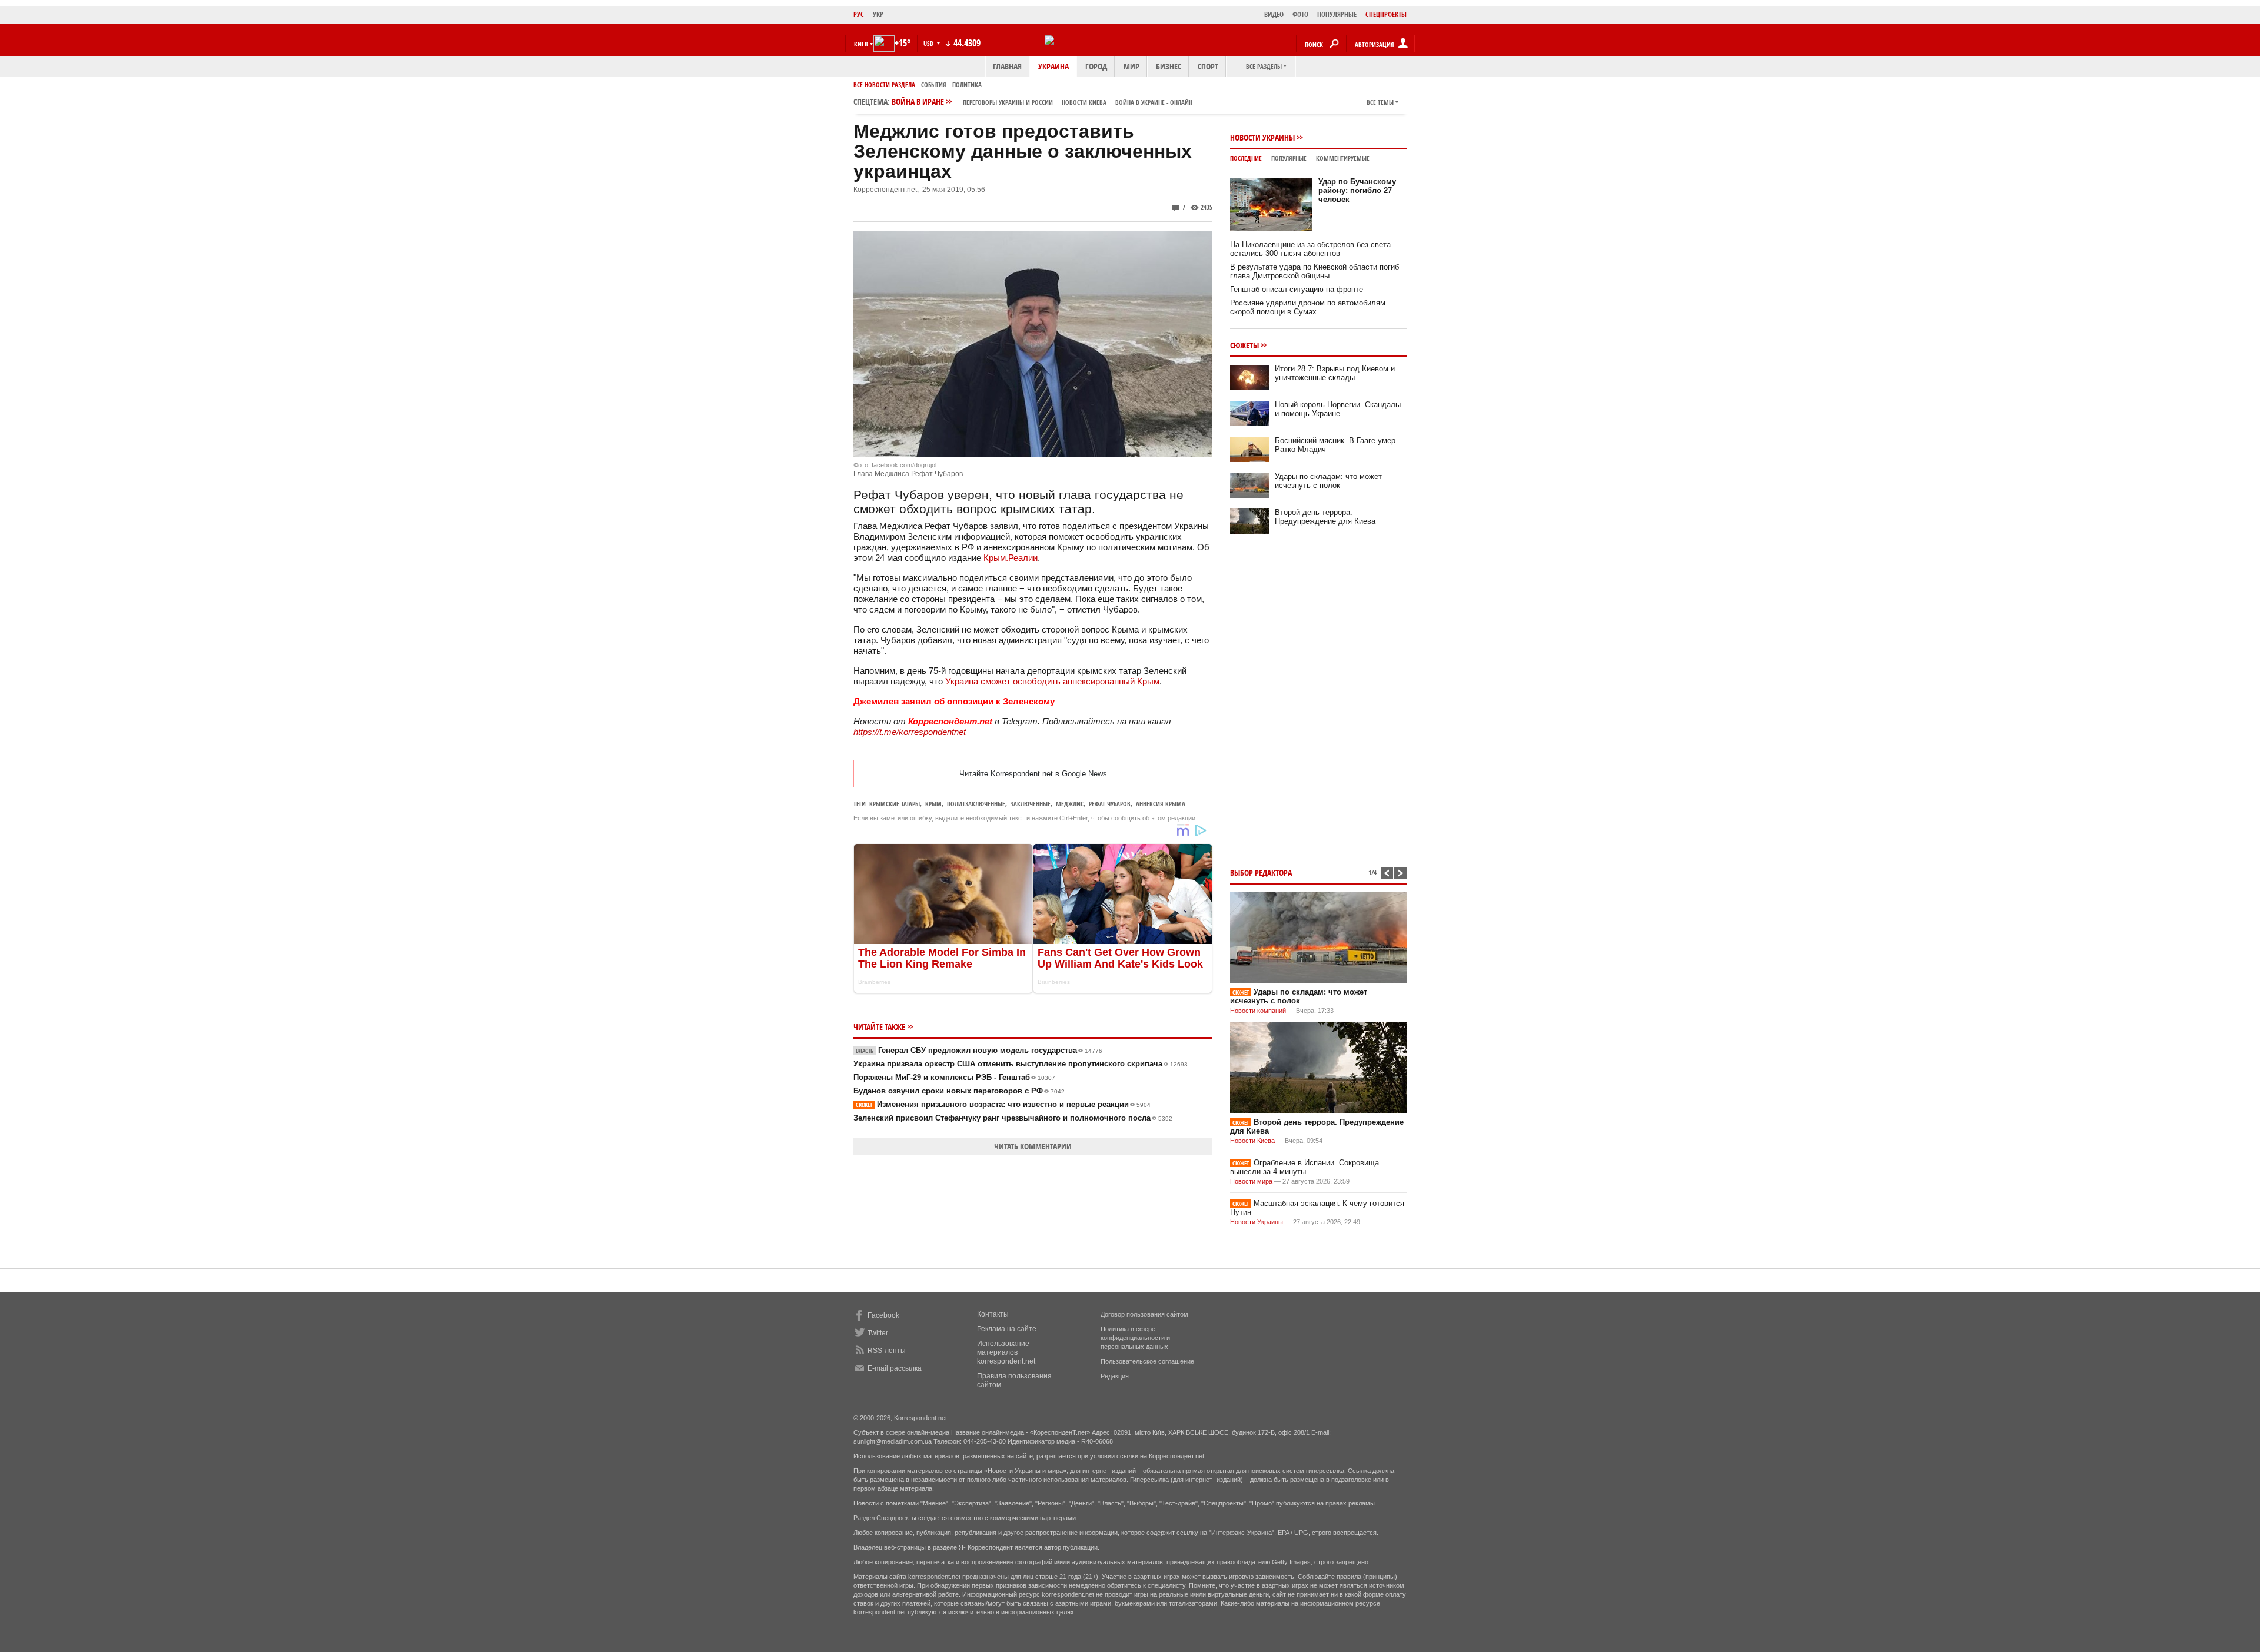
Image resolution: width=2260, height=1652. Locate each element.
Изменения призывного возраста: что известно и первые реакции (1003, 1104)
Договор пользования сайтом (1144, 1314)
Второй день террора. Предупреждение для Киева (1325, 517)
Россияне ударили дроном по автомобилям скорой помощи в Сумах (1308, 307)
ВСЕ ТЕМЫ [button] (1380, 102)
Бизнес (1169, 66)
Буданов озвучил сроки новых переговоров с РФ (959, 1091)
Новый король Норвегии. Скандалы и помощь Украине (1338, 409)
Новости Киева (1252, 1141)
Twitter (878, 1333)
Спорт (1208, 66)
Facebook (883, 1315)
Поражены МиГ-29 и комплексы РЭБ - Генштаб (954, 1077)
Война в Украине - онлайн (1154, 102)
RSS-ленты (887, 1351)
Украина (1053, 66)
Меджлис (1070, 804)
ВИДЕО (1274, 14)
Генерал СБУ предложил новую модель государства (979, 1050)
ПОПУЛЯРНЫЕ (1337, 14)
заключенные (1031, 804)
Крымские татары (895, 804)
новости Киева (1084, 102)
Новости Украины (1262, 137)
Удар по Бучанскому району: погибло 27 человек (1357, 190)
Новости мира (1251, 1181)
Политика (967, 84)
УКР (878, 14)
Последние (1246, 158)
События (934, 84)
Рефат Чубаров (1110, 804)
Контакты (993, 1314)
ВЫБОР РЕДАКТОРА (1261, 872)
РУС (859, 14)
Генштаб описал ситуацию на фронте (1297, 289)
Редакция (1115, 1376)
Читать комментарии (1033, 1146)
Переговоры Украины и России (1008, 102)
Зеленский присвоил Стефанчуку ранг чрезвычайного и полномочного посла (1013, 1118)
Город (1096, 66)
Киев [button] (861, 44)
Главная (1007, 66)
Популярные (1289, 158)
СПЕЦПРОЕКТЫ (1386, 14)
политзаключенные (976, 804)
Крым (933, 804)
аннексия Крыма (1161, 804)
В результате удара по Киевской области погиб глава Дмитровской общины (1315, 271)
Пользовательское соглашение (1147, 1361)
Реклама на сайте (1007, 1329)
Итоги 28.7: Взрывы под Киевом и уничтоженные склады (1335, 373)
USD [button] (929, 43)
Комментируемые (1343, 158)
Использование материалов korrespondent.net (1006, 1352)
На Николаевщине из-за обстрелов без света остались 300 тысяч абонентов (1310, 249)
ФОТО (1300, 14)
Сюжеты (1244, 345)
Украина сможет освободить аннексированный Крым (1052, 681)
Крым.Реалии (1011, 558)
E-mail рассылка (895, 1368)
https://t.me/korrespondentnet (910, 732)
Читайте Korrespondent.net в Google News (1033, 774)
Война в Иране (1042, 102)
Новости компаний (1258, 1011)
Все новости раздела (884, 84)
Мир (1131, 66)
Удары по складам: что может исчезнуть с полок (1328, 481)
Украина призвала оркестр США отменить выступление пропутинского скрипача (1021, 1064)
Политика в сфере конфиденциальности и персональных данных (1135, 1338)
